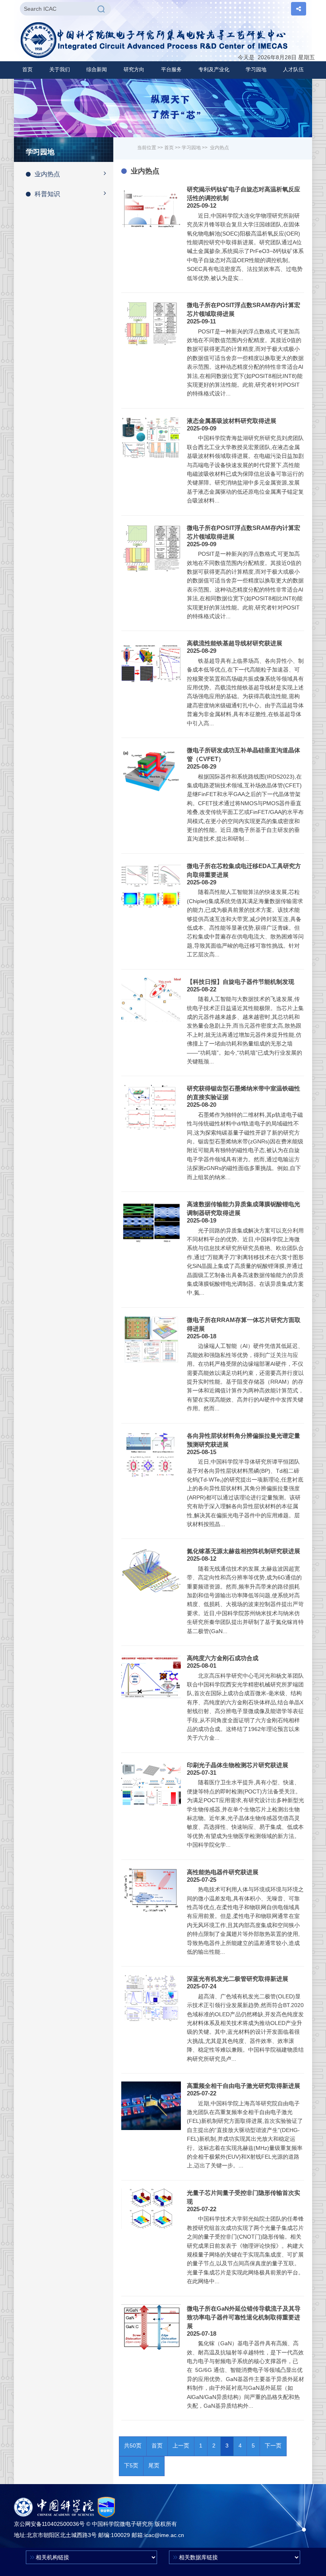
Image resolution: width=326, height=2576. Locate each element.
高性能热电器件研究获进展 (223, 1872)
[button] (60, 70)
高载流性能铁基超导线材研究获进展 (235, 643)
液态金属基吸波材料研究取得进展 (232, 421)
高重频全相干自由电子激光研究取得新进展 (244, 2086)
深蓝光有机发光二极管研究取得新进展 (238, 1979)
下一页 (273, 2446)
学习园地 (191, 148)
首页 (27, 69)
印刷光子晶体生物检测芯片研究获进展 (238, 1765)
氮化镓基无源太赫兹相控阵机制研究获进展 (244, 1551)
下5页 (131, 2465)
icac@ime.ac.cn (164, 2535)
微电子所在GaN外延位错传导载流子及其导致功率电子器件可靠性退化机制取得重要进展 (244, 2317)
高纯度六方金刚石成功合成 (223, 1658)
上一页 (181, 2446)
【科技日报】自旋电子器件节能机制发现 (241, 982)
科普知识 (47, 194)
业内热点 (47, 174)
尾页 (154, 2465)
